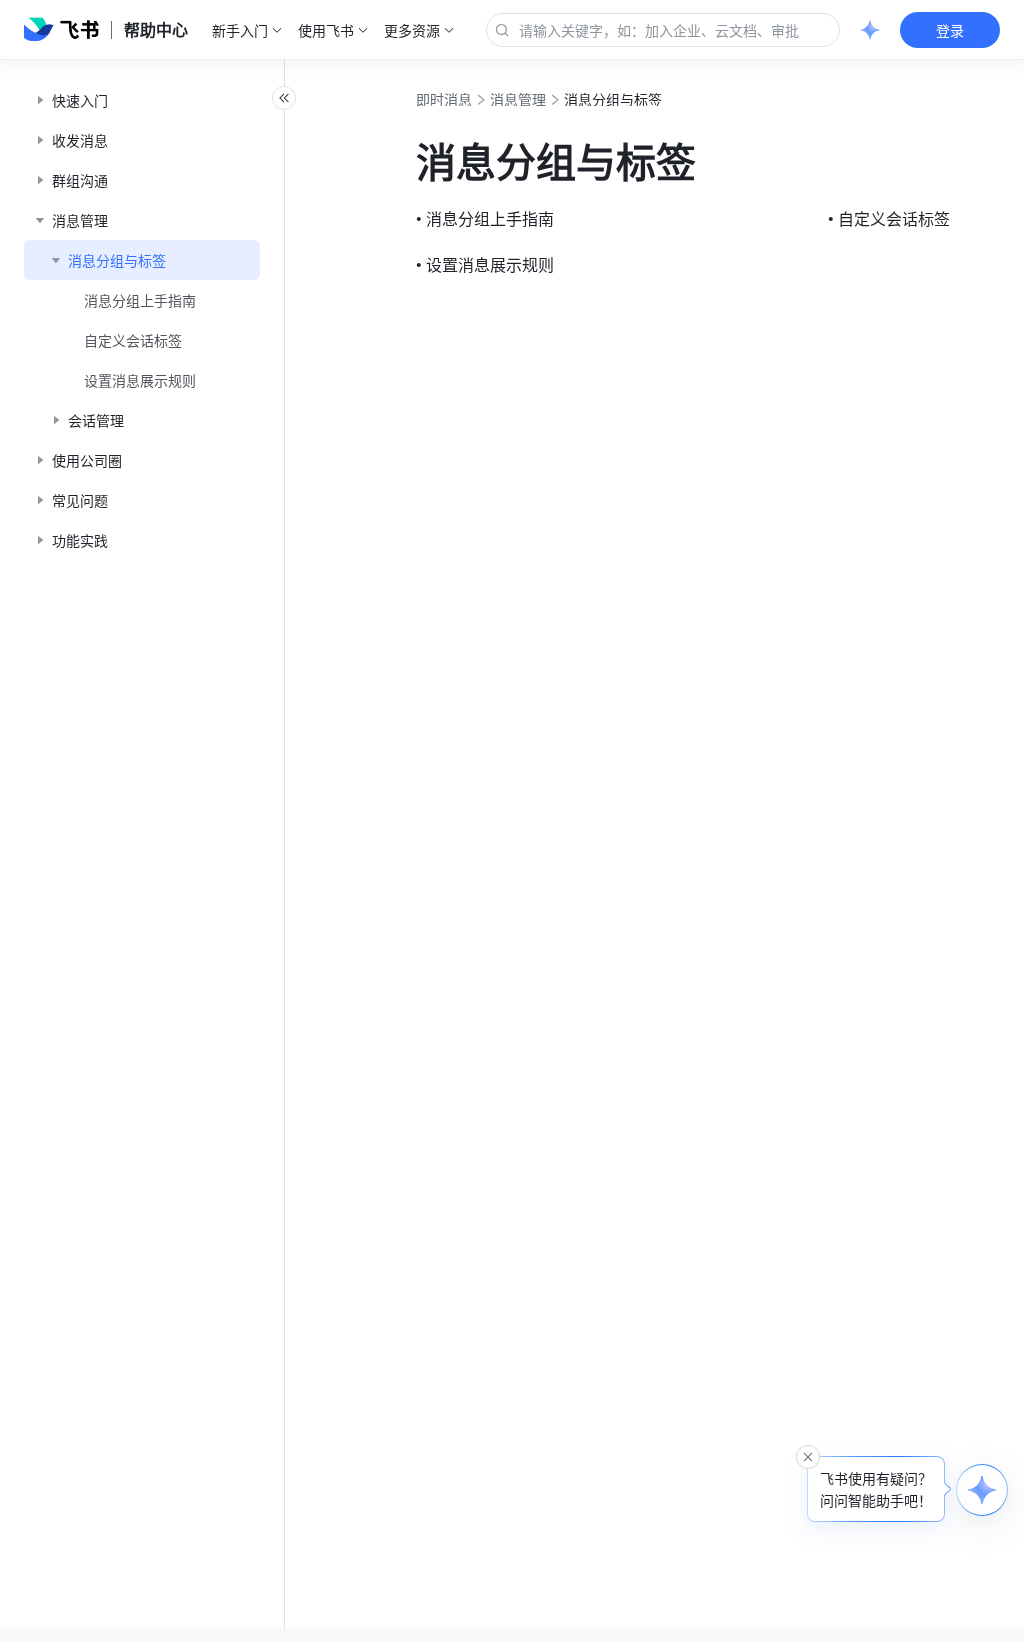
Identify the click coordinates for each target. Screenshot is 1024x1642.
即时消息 (444, 99)
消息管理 (518, 99)
